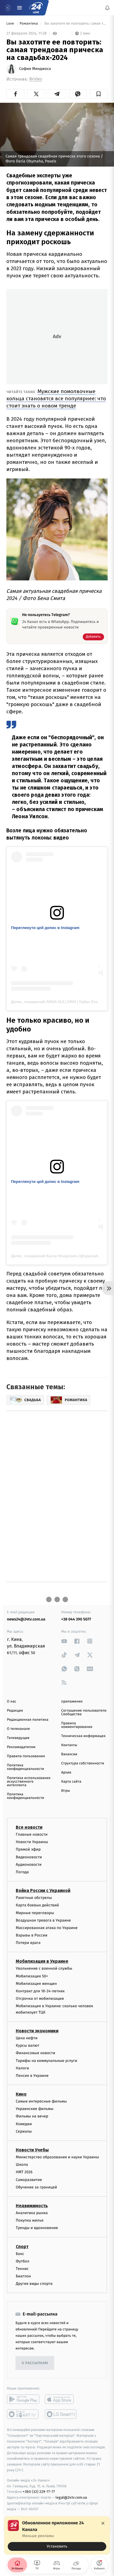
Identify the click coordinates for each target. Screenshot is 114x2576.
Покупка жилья (30, 2220)
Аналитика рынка (32, 2213)
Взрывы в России (32, 1935)
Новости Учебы (32, 2150)
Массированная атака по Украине (47, 1928)
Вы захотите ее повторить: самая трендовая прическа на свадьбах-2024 (76, 24)
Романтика (29, 24)
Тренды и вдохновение (37, 2228)
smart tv (23, 2414)
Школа (22, 2165)
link (64, 1641)
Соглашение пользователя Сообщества (84, 1712)
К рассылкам (35, 2363)
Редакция (15, 1711)
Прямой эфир (28, 1849)
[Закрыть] (103, 2523)
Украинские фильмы (35, 2109)
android (23, 2399)
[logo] (36, 8)
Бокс (20, 2253)
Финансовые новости (35, 2053)
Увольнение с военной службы (44, 1968)
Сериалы (24, 2131)
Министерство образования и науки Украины (57, 2157)
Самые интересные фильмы (41, 2101)
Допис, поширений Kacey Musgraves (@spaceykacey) (59, 1256)
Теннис (22, 2269)
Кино (21, 2094)
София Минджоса (35, 69)
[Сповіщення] (107, 8)
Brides (36, 79)
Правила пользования (26, 1756)
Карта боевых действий (37, 1905)
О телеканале (18, 1729)
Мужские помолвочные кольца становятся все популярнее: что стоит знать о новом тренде (56, 398)
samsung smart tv (61, 2414)
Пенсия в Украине (32, 2076)
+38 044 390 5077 (76, 1619)
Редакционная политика (28, 1720)
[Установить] (57, 2535)
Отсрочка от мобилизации (40, 1999)
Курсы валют (28, 2045)
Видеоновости (29, 1857)
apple (61, 2399)
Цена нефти (27, 2038)
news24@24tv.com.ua (26, 1619)
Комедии (24, 2124)
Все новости (29, 1827)
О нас (11, 1702)
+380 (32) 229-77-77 (39, 2492)
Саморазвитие (29, 2179)
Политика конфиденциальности (25, 1767)
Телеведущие (18, 1738)
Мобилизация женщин (36, 1983)
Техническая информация (83, 1736)
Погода (22, 1872)
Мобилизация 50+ (32, 1976)
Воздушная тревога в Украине (43, 1920)
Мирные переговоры (35, 1913)
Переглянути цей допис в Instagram (45, 928)
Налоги (22, 2068)
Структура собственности (83, 1763)
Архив (66, 1773)
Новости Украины (32, 1842)
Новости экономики (37, 2031)
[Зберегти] (99, 94)
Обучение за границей (36, 2187)
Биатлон (23, 2276)
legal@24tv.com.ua (71, 2497)
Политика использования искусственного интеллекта (29, 1782)
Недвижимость (32, 2206)
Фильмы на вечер (32, 2116)
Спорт (22, 2246)
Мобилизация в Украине (42, 1961)
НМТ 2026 (24, 2172)
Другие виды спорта (34, 2284)
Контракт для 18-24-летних (40, 1991)
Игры (66, 1791)
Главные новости (32, 1834)
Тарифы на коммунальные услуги (46, 2060)
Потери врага (28, 1943)
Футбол (23, 2261)
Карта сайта (71, 1782)
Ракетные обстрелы (34, 1898)
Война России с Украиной (43, 1890)
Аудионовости (29, 1864)
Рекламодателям (21, 1747)
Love (11, 24)
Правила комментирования (77, 1725)
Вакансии (69, 1754)
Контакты (69, 1745)
